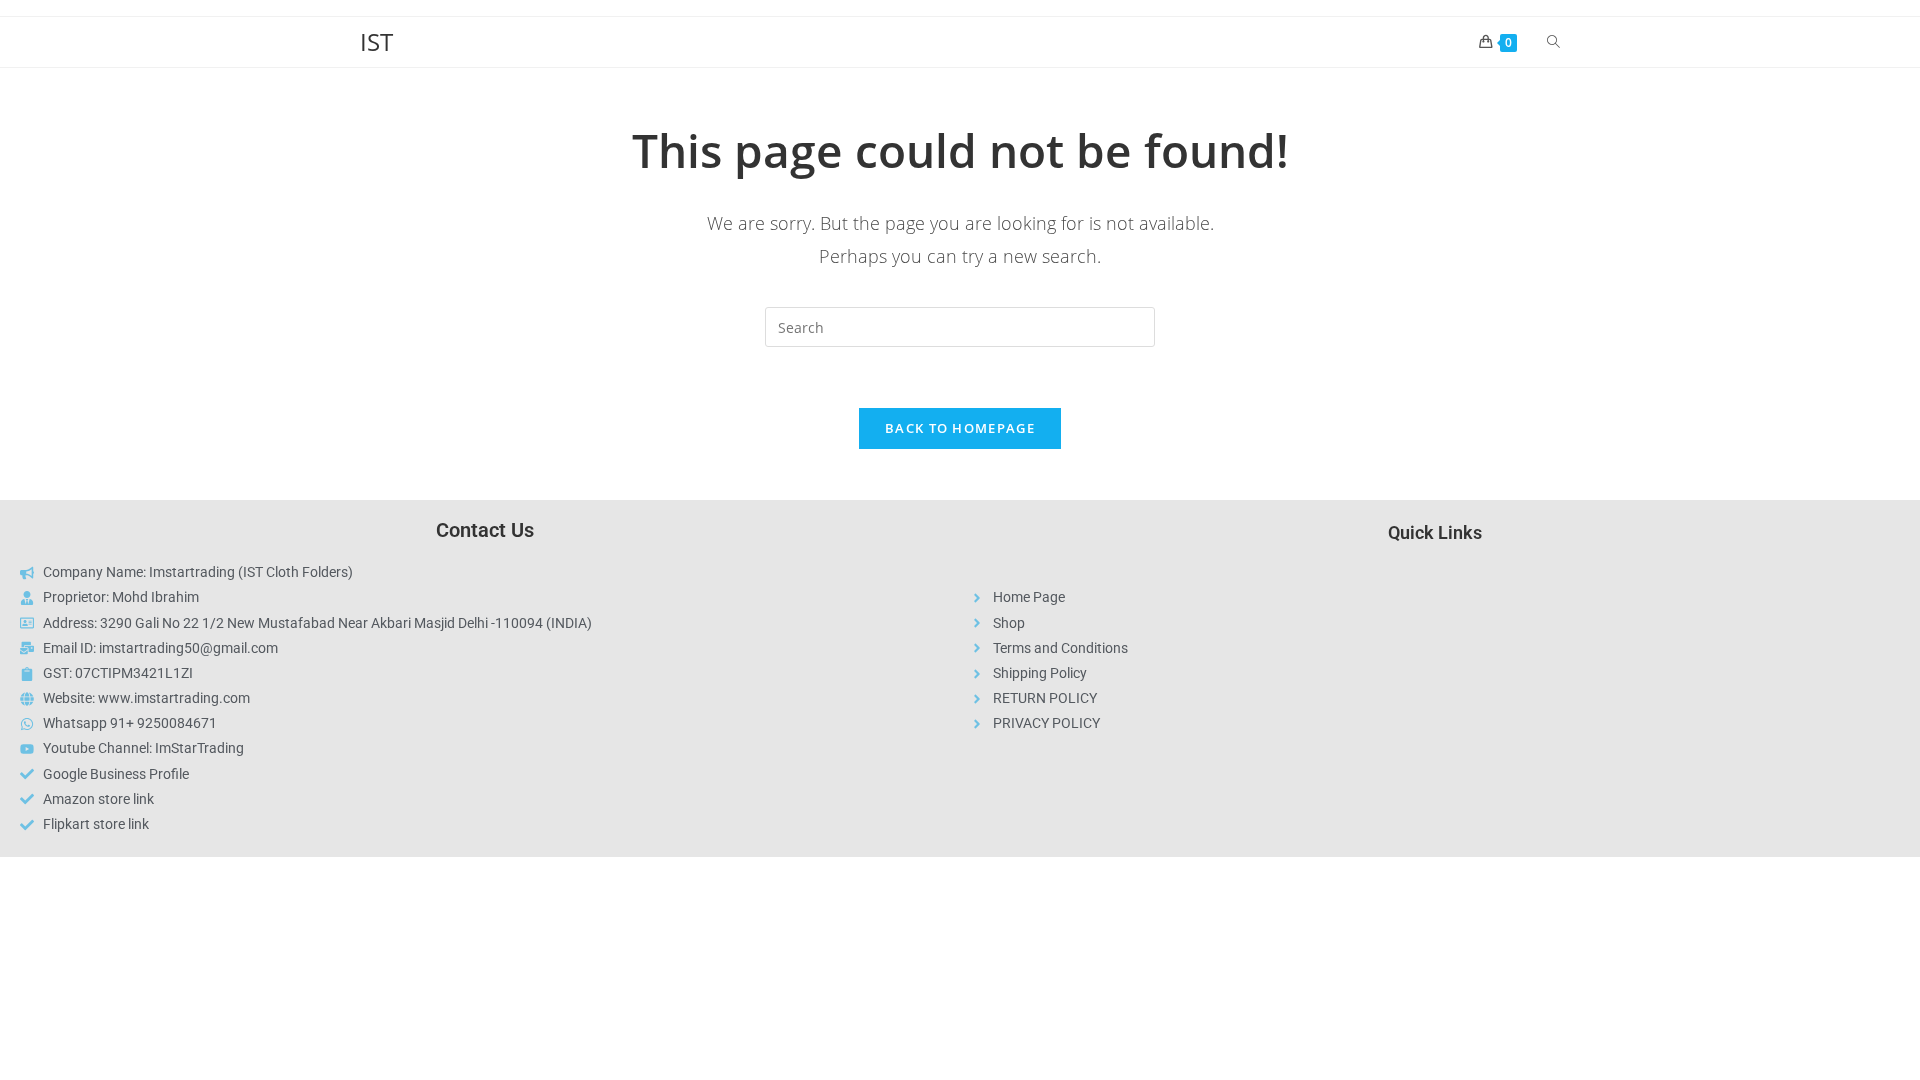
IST (376, 41)
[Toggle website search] (1553, 42)
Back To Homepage (960, 428)
